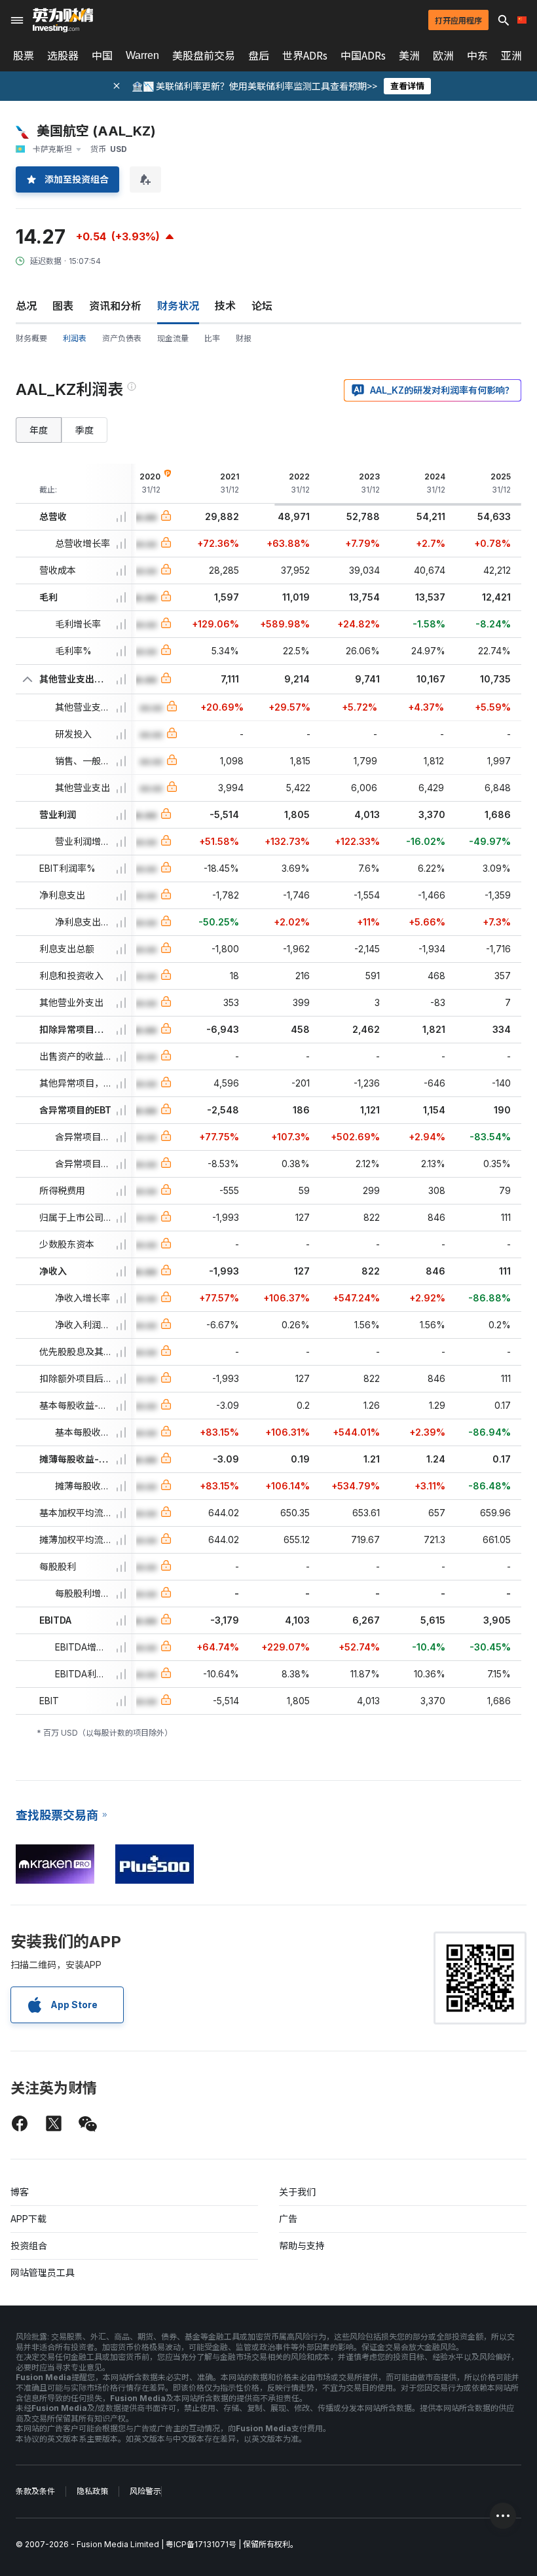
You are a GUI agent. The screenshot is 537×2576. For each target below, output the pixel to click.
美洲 (409, 56)
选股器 (63, 56)
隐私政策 (92, 2491)
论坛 (262, 306)
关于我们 (297, 2192)
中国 (102, 56)
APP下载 (28, 2219)
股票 (24, 56)
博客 (20, 2192)
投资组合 (29, 2246)
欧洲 (443, 56)
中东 (477, 56)
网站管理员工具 (43, 2272)
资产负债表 (122, 338)
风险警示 (145, 2491)
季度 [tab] (84, 430)
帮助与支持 (302, 2246)
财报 (244, 338)
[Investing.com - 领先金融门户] (63, 20)
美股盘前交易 (204, 56)
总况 (26, 306)
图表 (63, 306)
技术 (225, 306)
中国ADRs (363, 56)
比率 (212, 338)
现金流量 (173, 338)
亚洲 (511, 56)
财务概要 (31, 338)
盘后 (259, 56)
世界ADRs (305, 56)
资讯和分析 (115, 306)
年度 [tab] (39, 430)
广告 (288, 2219)
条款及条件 (35, 2491)
